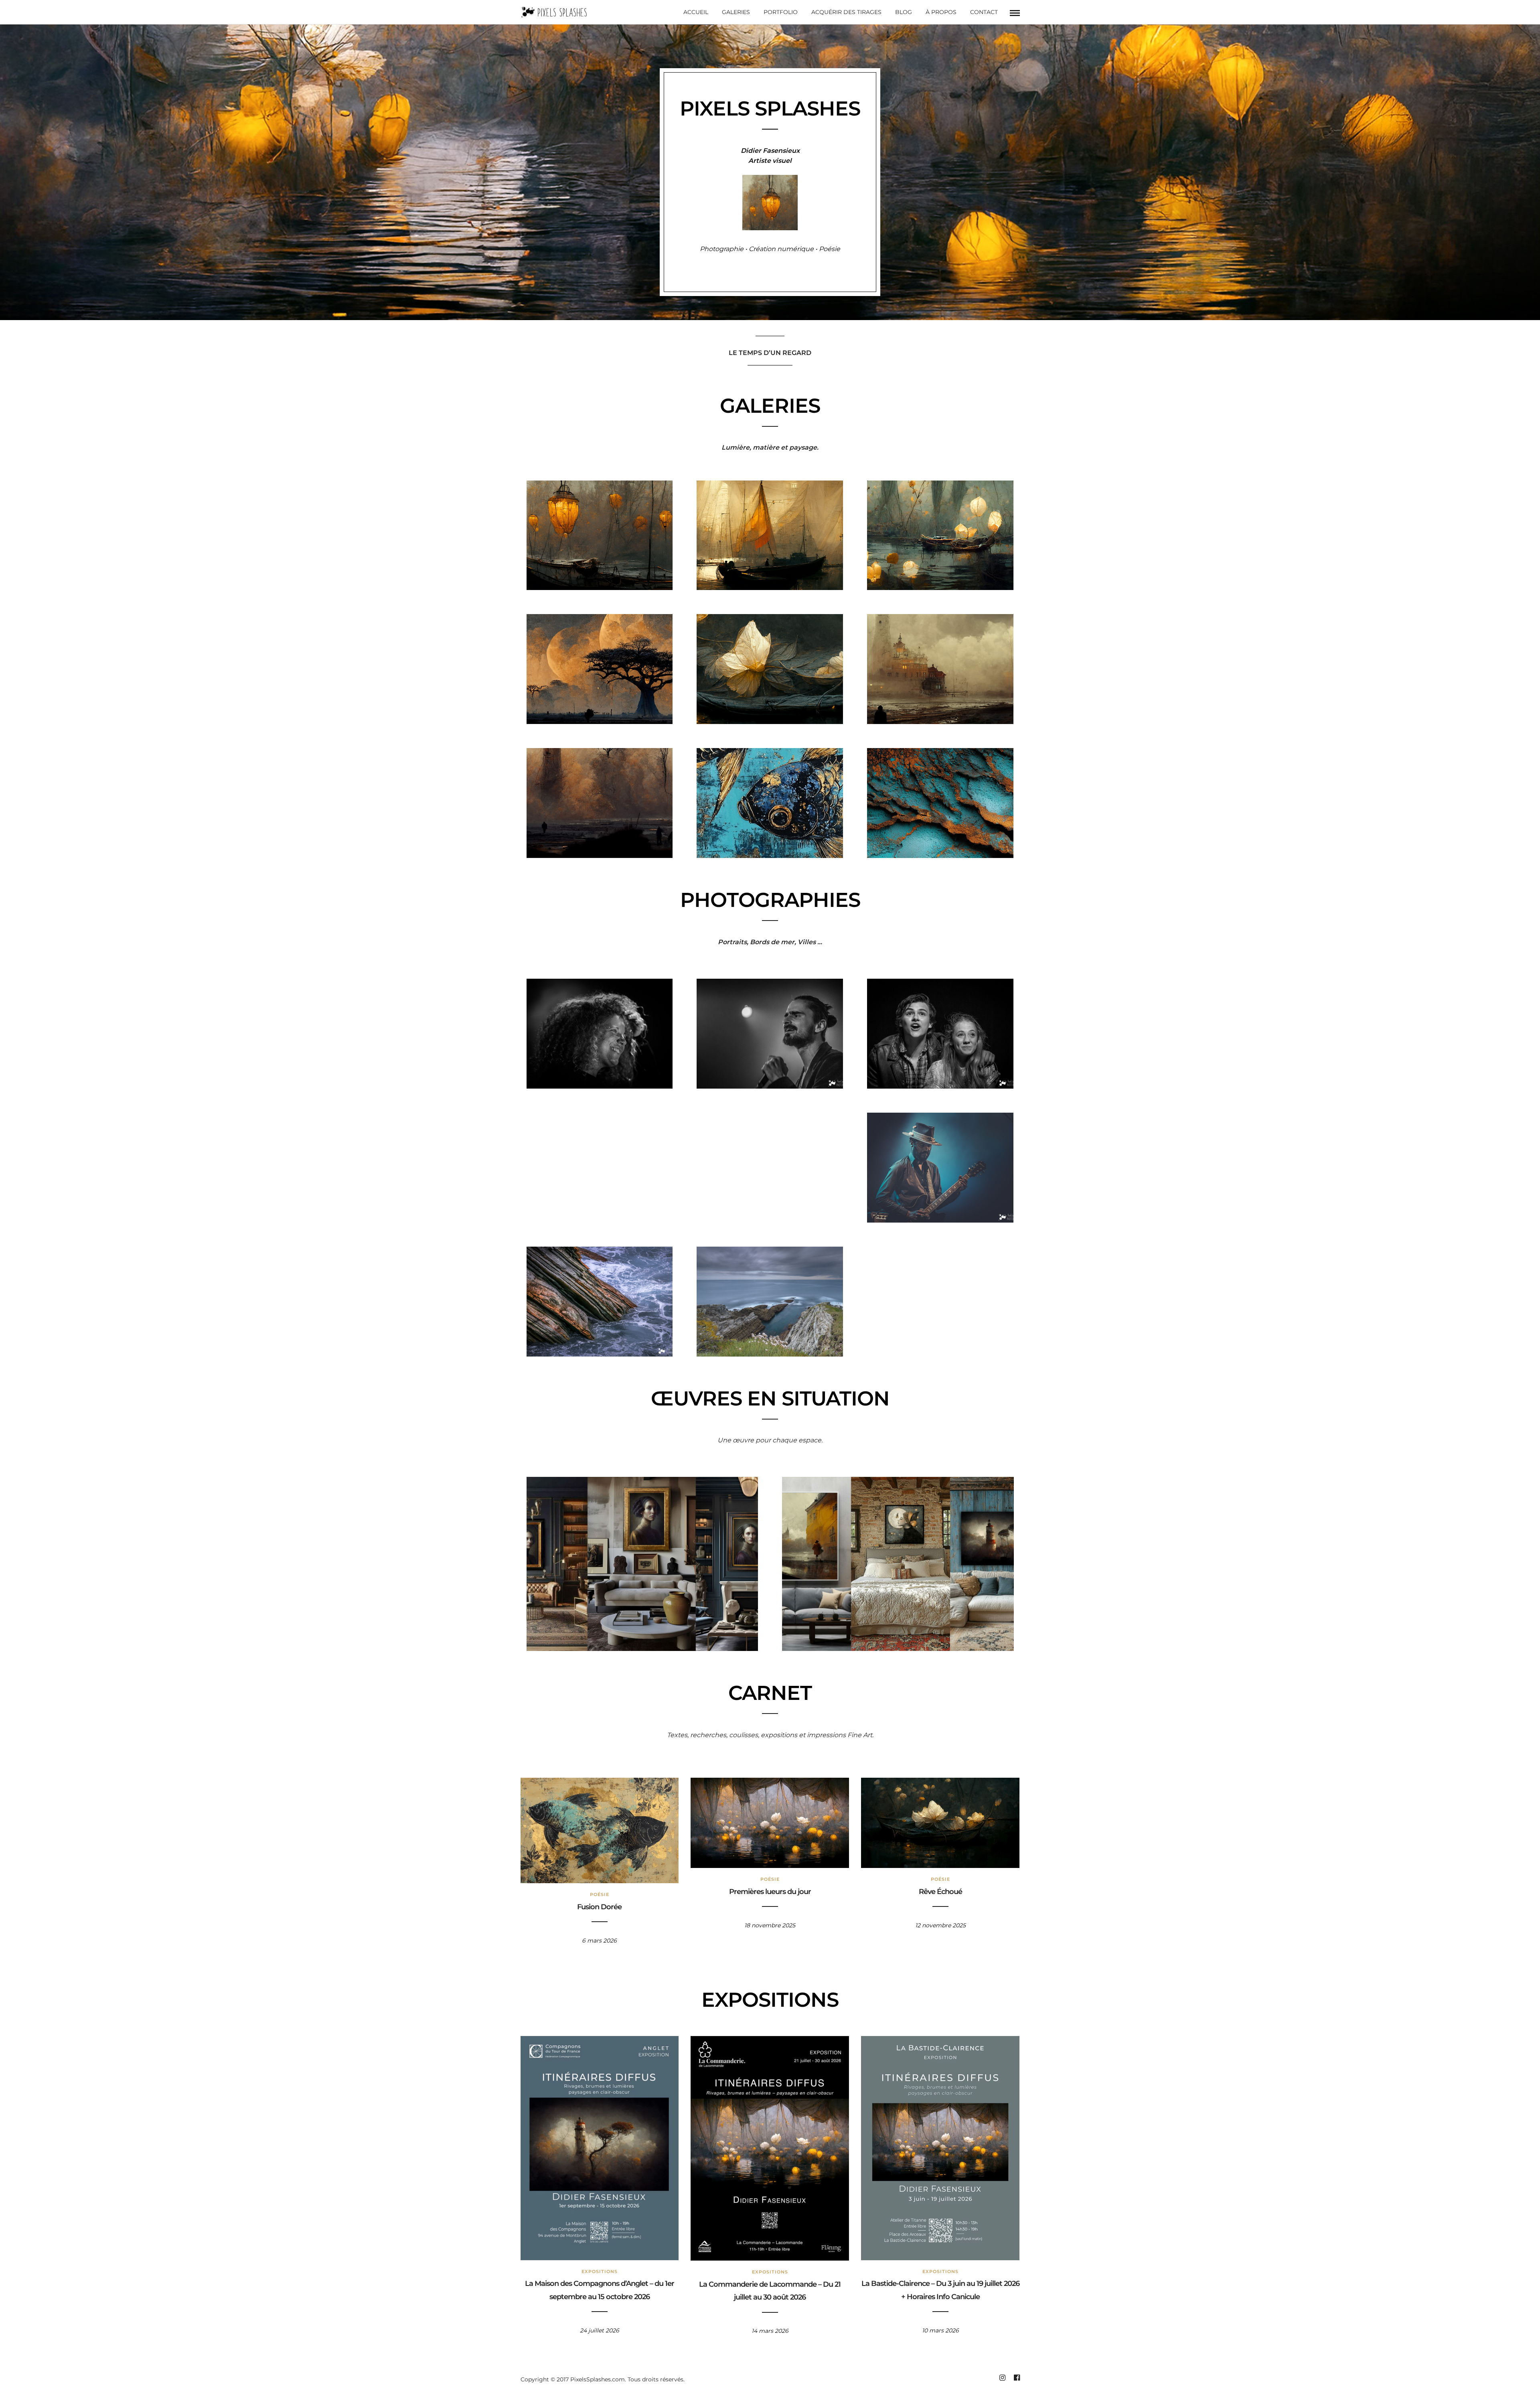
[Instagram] (1002, 2378)
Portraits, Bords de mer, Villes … (770, 942)
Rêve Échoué (940, 1892)
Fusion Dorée (599, 1907)
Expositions (600, 2271)
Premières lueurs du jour (770, 1892)
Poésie (600, 1894)
